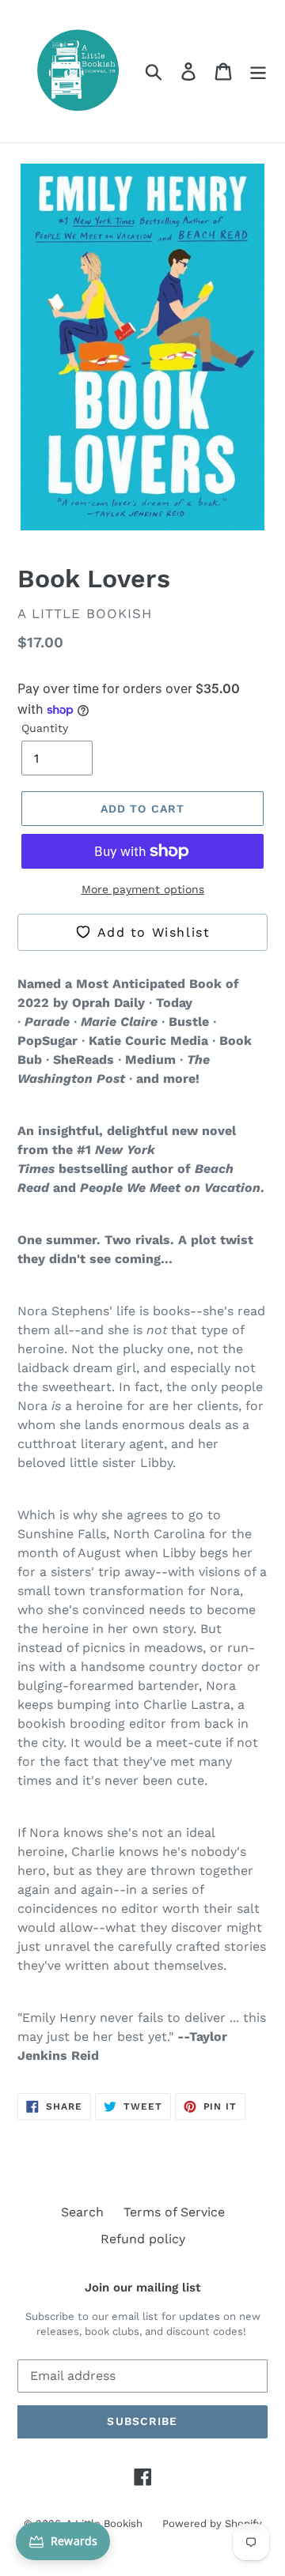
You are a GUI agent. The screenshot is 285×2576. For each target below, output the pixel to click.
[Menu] (258, 72)
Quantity (45, 728)
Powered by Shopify (212, 2523)
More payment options (143, 889)
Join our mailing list (142, 2287)
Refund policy (143, 2239)
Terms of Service (174, 2212)
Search (82, 2212)
